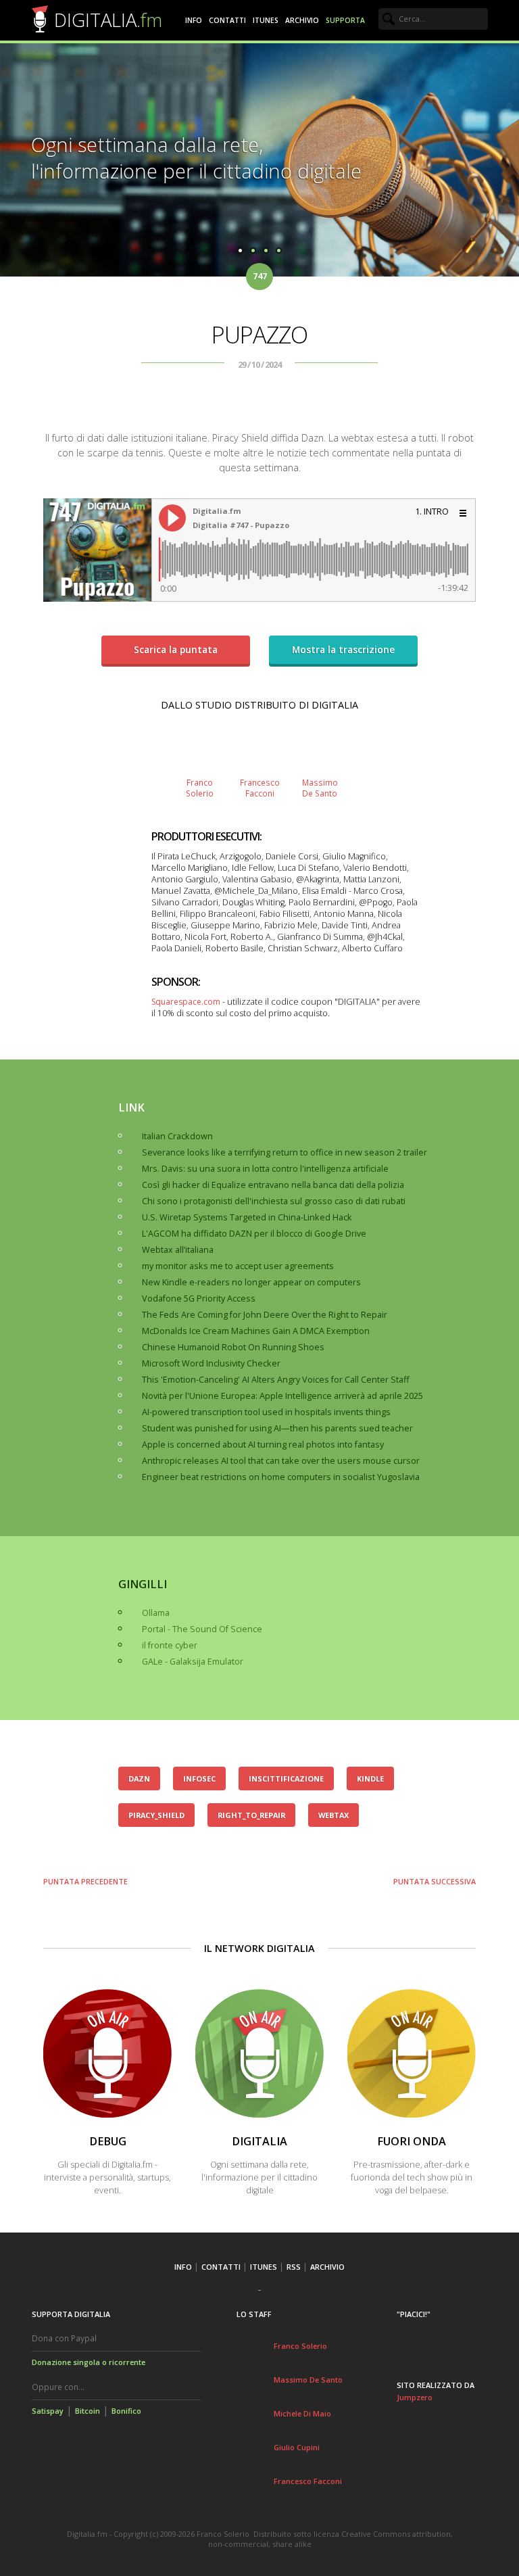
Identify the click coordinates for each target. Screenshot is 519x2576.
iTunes (266, 20)
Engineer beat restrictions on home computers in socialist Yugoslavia (281, 1477)
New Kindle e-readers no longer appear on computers (251, 1282)
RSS (294, 2267)
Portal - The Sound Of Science (202, 1629)
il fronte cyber (170, 1645)
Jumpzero (415, 2397)
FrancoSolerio (200, 788)
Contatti (227, 20)
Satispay (48, 2411)
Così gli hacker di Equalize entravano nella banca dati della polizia (273, 1185)
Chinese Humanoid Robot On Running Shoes (233, 1347)
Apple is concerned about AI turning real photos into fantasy (263, 1445)
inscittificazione (286, 1779)
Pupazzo (259, 334)
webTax (333, 1815)
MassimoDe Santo (320, 788)
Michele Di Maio (302, 2413)
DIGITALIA (108, 20)
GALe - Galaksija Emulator (193, 1662)
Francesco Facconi (308, 2481)
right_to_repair (251, 1815)
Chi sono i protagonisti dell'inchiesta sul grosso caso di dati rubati (274, 1201)
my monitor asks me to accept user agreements (238, 1266)
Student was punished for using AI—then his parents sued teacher (277, 1428)
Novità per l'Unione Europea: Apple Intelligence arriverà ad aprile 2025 (282, 1396)
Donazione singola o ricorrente (89, 2362)
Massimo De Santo (308, 2380)
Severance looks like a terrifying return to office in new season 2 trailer (285, 1152)
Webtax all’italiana (178, 1250)
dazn (139, 1779)
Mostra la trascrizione (343, 649)
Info (194, 20)
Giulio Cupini (297, 2447)
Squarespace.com (186, 1002)
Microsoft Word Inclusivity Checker (211, 1363)
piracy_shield (156, 1815)
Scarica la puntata (176, 649)
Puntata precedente (85, 1881)
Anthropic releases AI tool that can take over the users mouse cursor (281, 1461)
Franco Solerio (300, 2346)
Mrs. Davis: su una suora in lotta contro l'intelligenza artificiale (265, 1169)
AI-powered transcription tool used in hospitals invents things (266, 1412)
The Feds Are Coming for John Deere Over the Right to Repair (265, 1315)
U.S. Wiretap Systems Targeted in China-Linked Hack (247, 1217)
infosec (199, 1779)
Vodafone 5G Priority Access (199, 1298)
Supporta (345, 20)
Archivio (302, 20)
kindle (370, 1779)
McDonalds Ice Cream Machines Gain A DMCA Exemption (256, 1331)
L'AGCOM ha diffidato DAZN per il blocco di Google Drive (254, 1234)
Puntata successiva (435, 1881)
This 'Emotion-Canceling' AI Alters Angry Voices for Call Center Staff (276, 1380)
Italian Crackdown (177, 1136)
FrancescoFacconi (260, 788)
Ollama (156, 1613)
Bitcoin (88, 2411)
